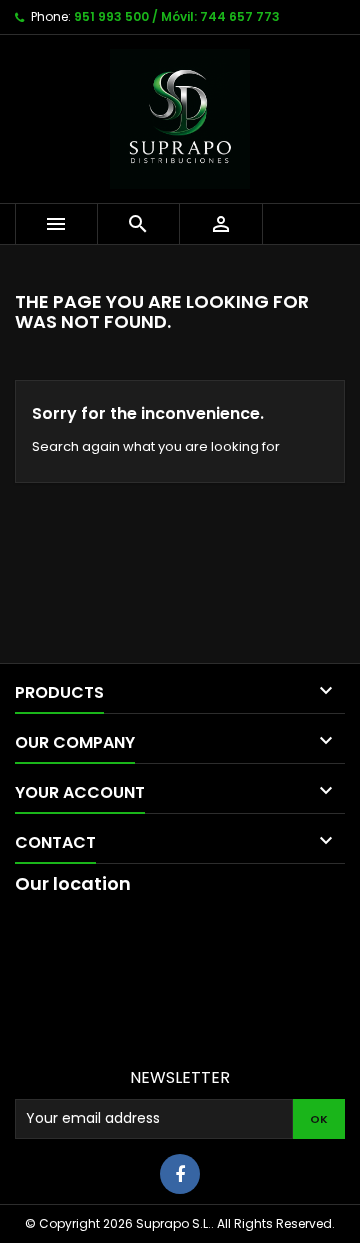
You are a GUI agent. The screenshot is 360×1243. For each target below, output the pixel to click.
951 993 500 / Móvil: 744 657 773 (177, 16)
